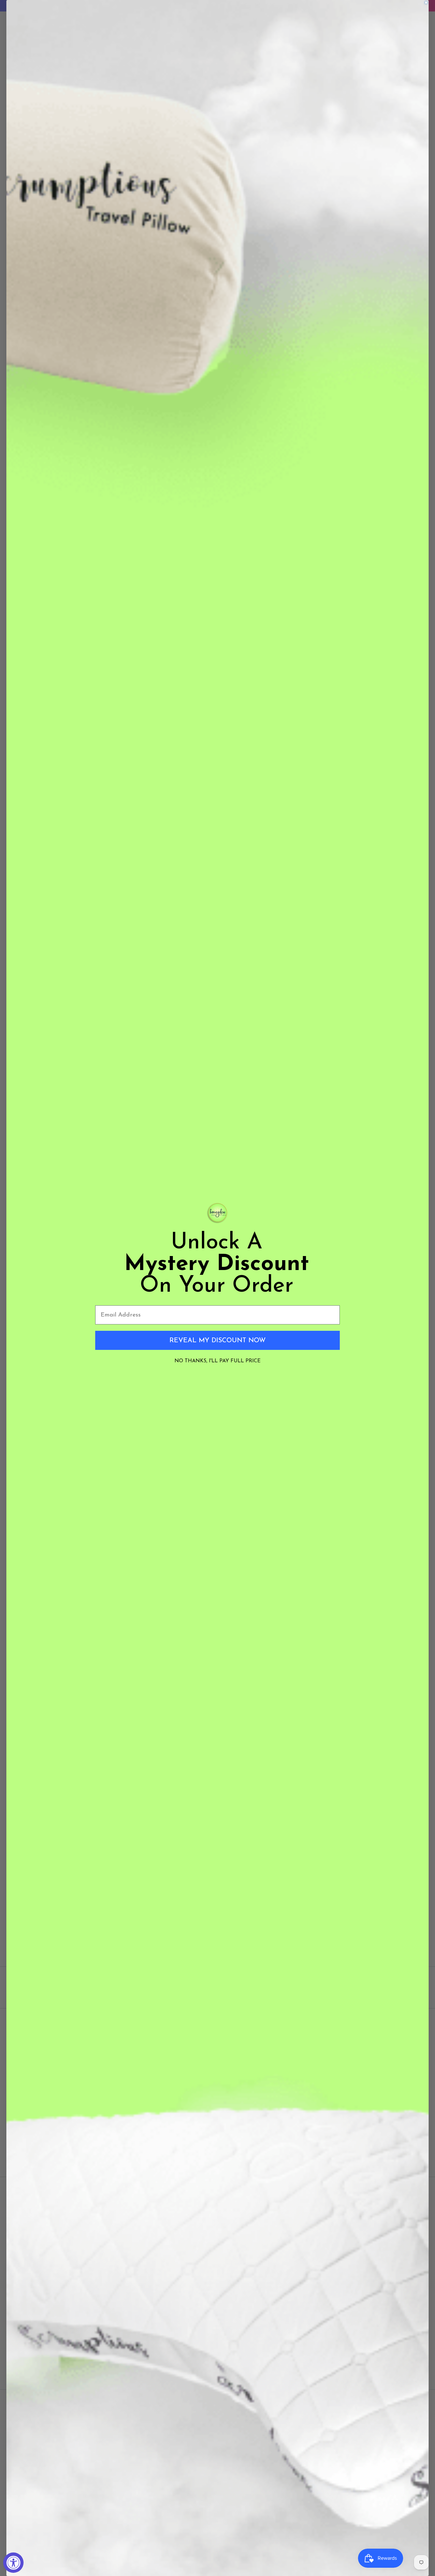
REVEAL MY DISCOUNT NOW (217, 1340)
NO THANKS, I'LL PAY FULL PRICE (217, 1361)
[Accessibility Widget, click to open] (13, 2563)
